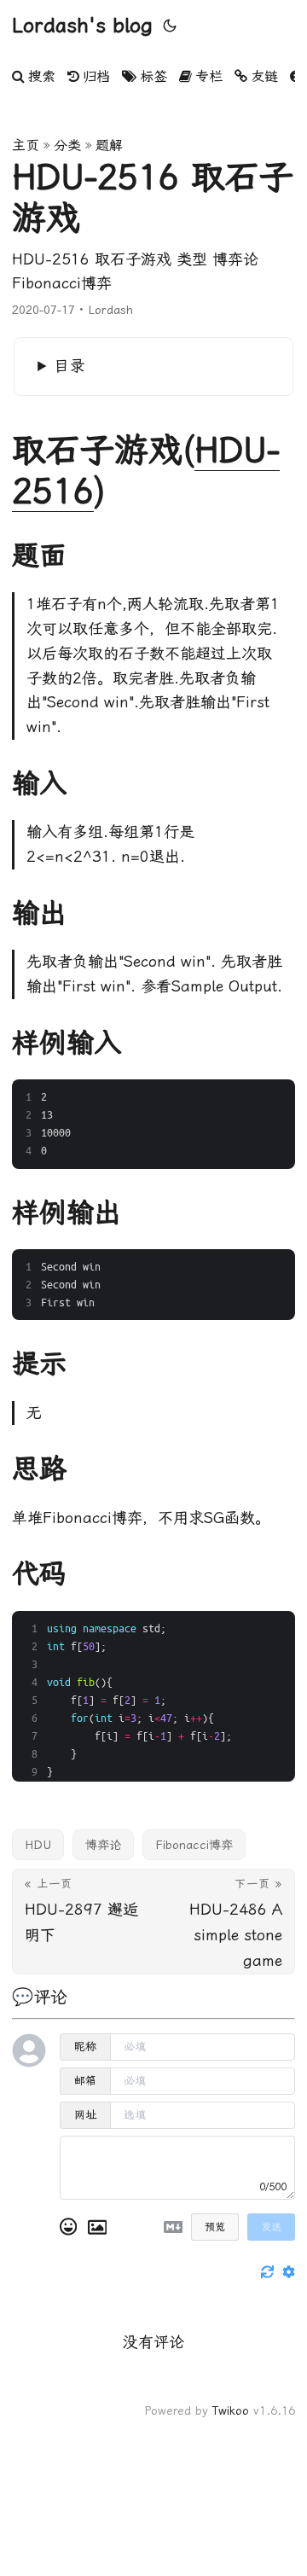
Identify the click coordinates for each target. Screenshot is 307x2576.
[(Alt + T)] (170, 26)
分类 (67, 145)
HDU (38, 1845)
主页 (26, 145)
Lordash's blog (82, 26)
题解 (109, 145)
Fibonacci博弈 (194, 1845)
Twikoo (231, 2410)
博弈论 (103, 1845)
